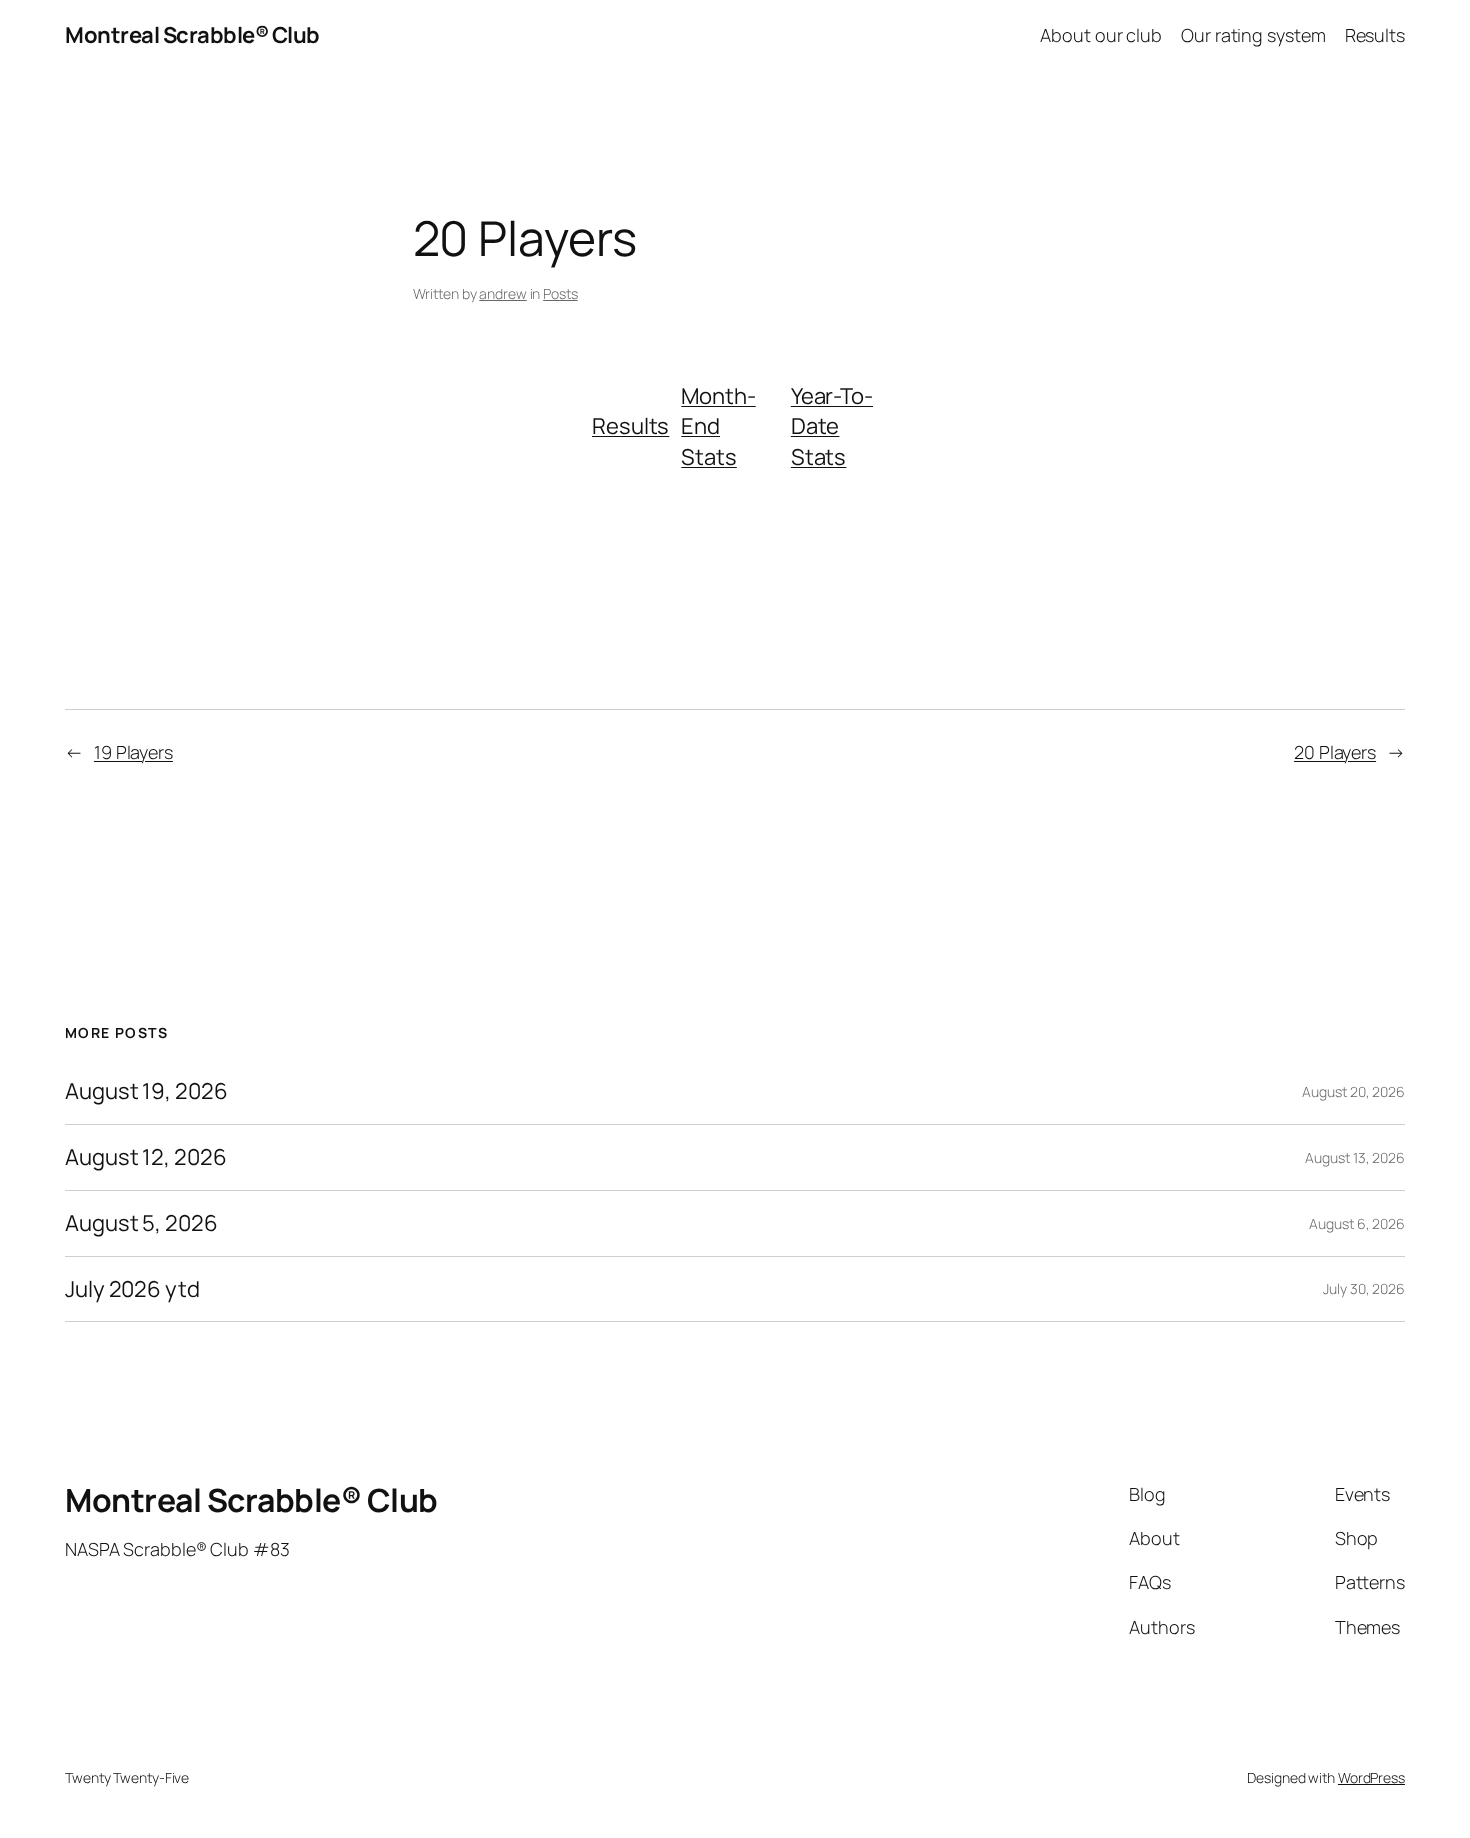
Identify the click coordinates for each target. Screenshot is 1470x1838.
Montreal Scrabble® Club (192, 35)
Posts (560, 293)
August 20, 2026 (1353, 1091)
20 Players (1335, 752)
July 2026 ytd (132, 1289)
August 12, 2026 (146, 1157)
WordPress (1371, 1777)
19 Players (133, 752)
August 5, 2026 (141, 1223)
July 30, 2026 (1364, 1288)
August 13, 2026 (1355, 1157)
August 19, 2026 (146, 1091)
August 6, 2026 (1357, 1223)
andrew (502, 293)
